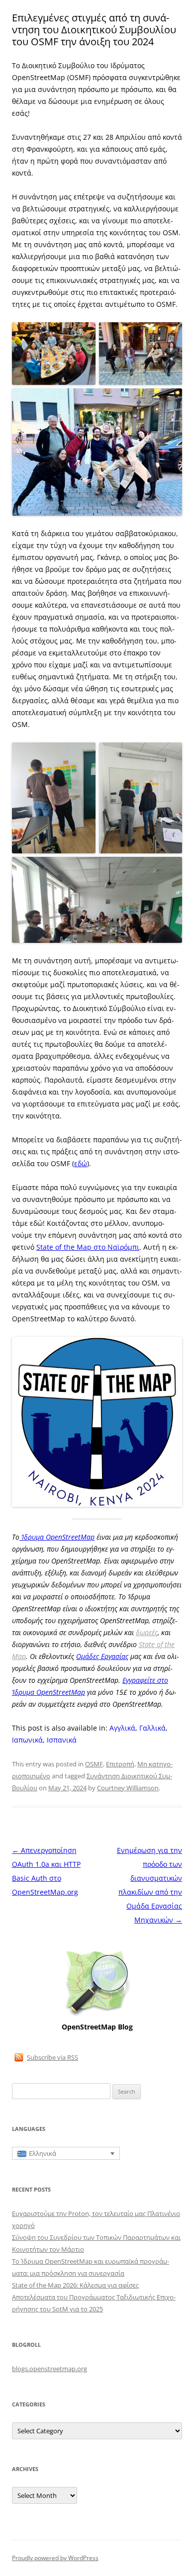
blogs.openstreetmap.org (49, 2369)
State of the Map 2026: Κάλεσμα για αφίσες (75, 2285)
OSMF (94, 1764)
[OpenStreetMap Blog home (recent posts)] (97, 2015)
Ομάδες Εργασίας (102, 1656)
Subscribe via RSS (52, 2057)
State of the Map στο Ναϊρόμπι (88, 1247)
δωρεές (147, 1632)
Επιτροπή (120, 1764)
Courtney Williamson (128, 1788)
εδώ (81, 1163)
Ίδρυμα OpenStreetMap (57, 1537)
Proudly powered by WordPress (55, 2558)
